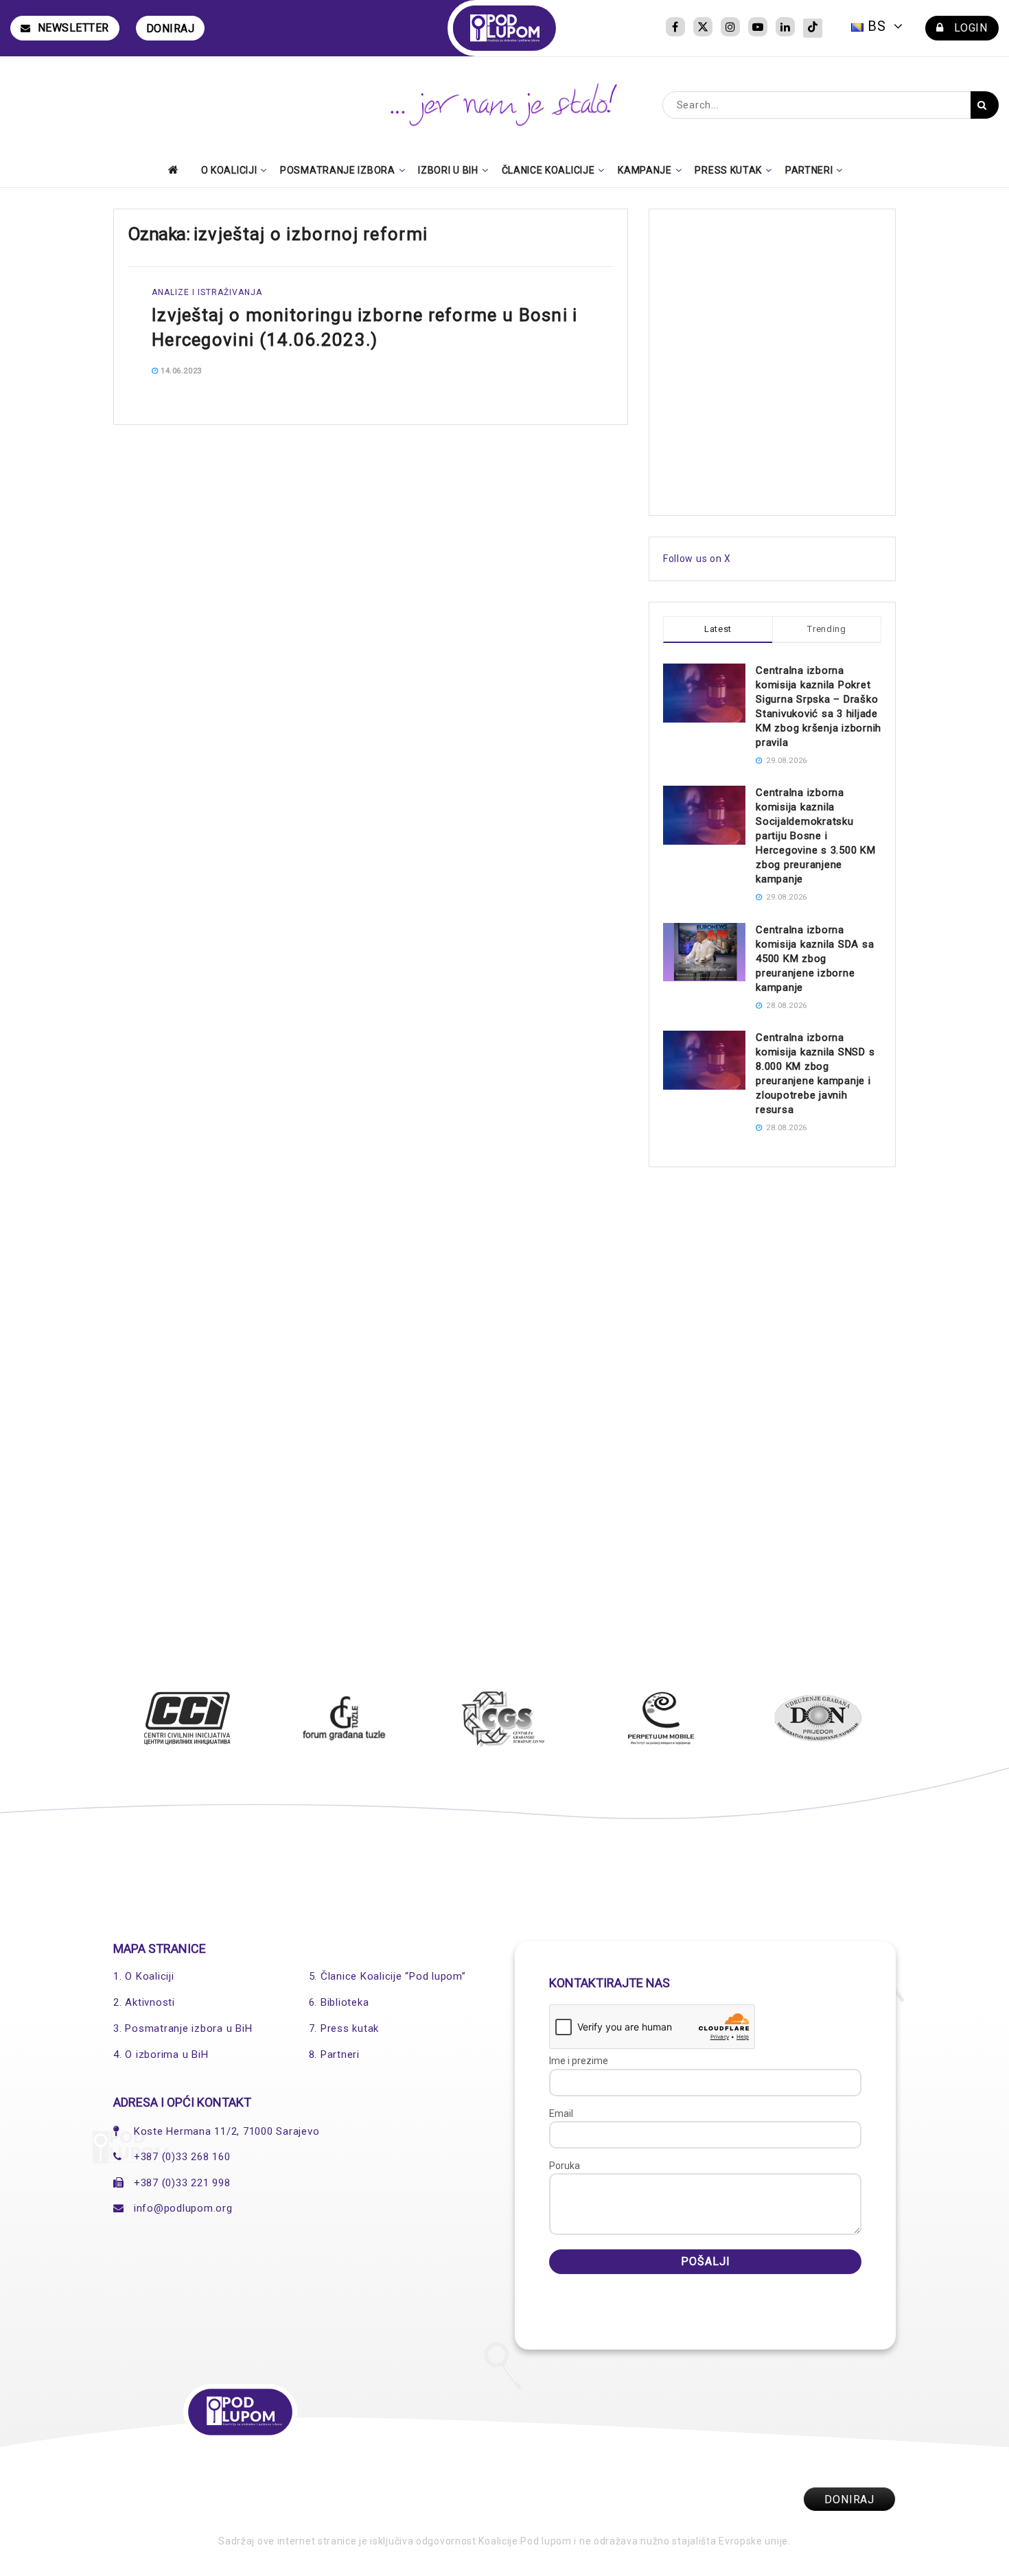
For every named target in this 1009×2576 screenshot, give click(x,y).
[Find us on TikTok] (813, 28)
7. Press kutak (344, 2028)
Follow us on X (697, 559)
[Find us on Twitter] (703, 28)
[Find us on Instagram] (730, 28)
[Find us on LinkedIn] (785, 28)
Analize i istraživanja (207, 292)
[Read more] (571, 371)
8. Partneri (334, 2054)
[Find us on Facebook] (675, 28)
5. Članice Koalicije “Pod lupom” (387, 1976)
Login (969, 28)
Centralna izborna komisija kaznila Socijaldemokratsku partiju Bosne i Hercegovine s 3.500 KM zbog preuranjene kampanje (816, 836)
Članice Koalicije (548, 170)
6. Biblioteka (339, 2002)
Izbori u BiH (448, 170)
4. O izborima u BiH (161, 2054)
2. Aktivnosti (144, 2002)
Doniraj (171, 28)
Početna (177, 169)
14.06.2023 (180, 371)
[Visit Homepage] (505, 28)
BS (877, 26)
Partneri (809, 170)
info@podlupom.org (183, 2208)
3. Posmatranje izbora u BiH (183, 2028)
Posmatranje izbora (338, 170)
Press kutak (728, 170)
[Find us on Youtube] (758, 28)
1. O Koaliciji (144, 1976)
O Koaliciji (229, 170)
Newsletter (73, 28)
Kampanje (645, 170)
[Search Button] (985, 105)
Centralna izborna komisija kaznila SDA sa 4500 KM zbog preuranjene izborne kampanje (815, 959)
